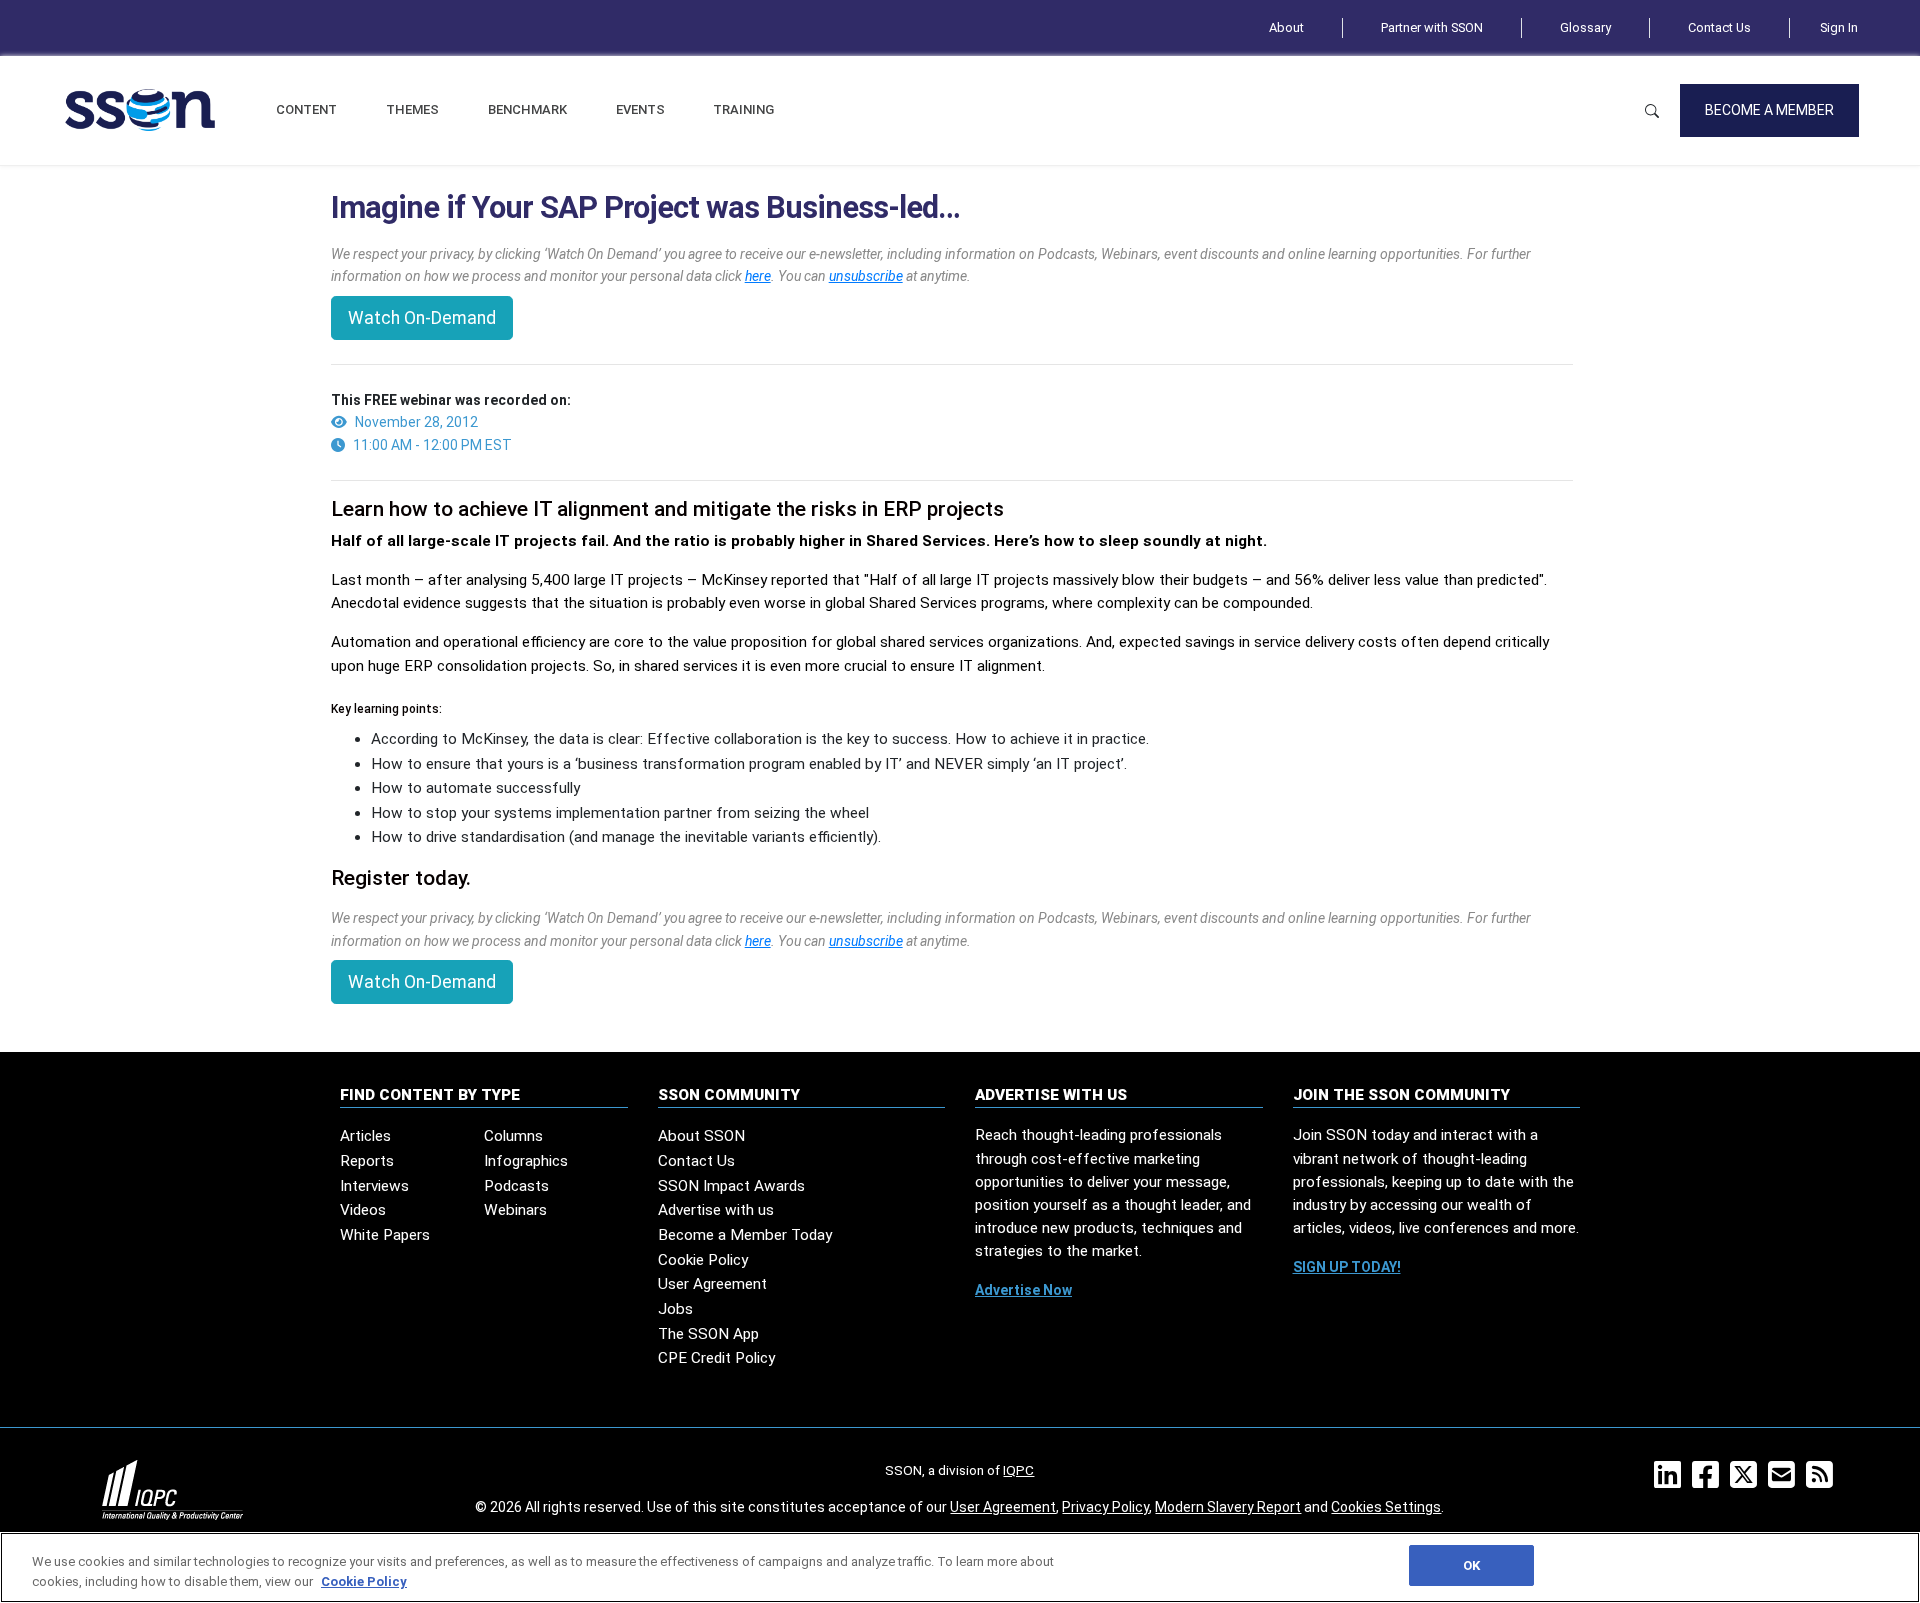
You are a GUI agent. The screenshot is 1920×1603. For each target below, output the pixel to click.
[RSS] (1823, 1481)
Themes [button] (412, 109)
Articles (365, 1136)
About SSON (701, 1136)
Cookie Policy (703, 1260)
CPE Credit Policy (716, 1358)
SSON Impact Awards (731, 1186)
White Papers (385, 1235)
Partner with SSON (1432, 27)
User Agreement (712, 1284)
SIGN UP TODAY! (1347, 1267)
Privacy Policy (1105, 1507)
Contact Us (1719, 27)
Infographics (526, 1161)
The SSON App (708, 1334)
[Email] (1785, 1481)
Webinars (515, 1210)
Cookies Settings (1386, 1507)
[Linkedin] (1671, 1481)
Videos (363, 1210)
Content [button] (306, 109)
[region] (960, 1567)
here (758, 276)
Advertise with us (716, 1210)
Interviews (374, 1186)
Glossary (1585, 27)
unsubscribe (866, 276)
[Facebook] (1709, 1481)
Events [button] (640, 109)
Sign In (1839, 27)
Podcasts (516, 1186)
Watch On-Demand (422, 318)
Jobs (675, 1309)
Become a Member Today (745, 1235)
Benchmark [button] (527, 109)
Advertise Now (1023, 1290)
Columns (513, 1136)
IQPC (1018, 1470)
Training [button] (743, 109)
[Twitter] (1747, 1481)
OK (1471, 1565)
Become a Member (1769, 110)
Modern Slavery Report (1228, 1507)
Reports (367, 1161)
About (1286, 27)
